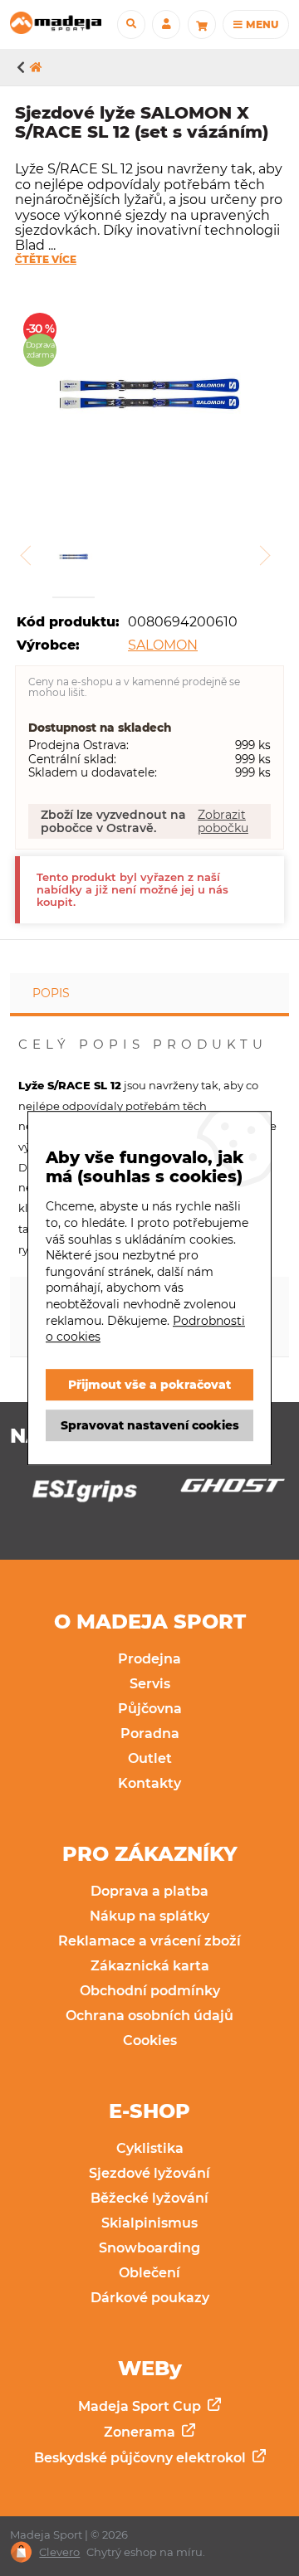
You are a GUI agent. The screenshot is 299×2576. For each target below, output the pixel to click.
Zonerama (141, 2432)
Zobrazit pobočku (223, 821)
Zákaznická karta (150, 1966)
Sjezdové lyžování (149, 2173)
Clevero (59, 2552)
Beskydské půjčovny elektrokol (142, 2458)
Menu (261, 24)
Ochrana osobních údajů (149, 2016)
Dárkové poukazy (150, 2298)
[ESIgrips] (76, 1495)
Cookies (150, 2040)
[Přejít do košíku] (202, 24)
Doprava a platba (149, 1891)
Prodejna (149, 1659)
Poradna (150, 1734)
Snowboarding (149, 2248)
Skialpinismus (149, 2223)
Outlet (150, 1758)
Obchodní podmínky (150, 1991)
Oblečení (149, 2273)
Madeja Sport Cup (141, 2406)
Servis (150, 1684)
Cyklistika (150, 2148)
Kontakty (149, 1783)
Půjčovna (150, 1709)
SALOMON (163, 645)
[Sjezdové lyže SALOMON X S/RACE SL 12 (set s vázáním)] (149, 396)
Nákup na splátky (149, 1916)
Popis (51, 993)
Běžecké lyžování (149, 2198)
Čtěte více (46, 260)
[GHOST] (223, 1490)
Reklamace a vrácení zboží (149, 1941)
